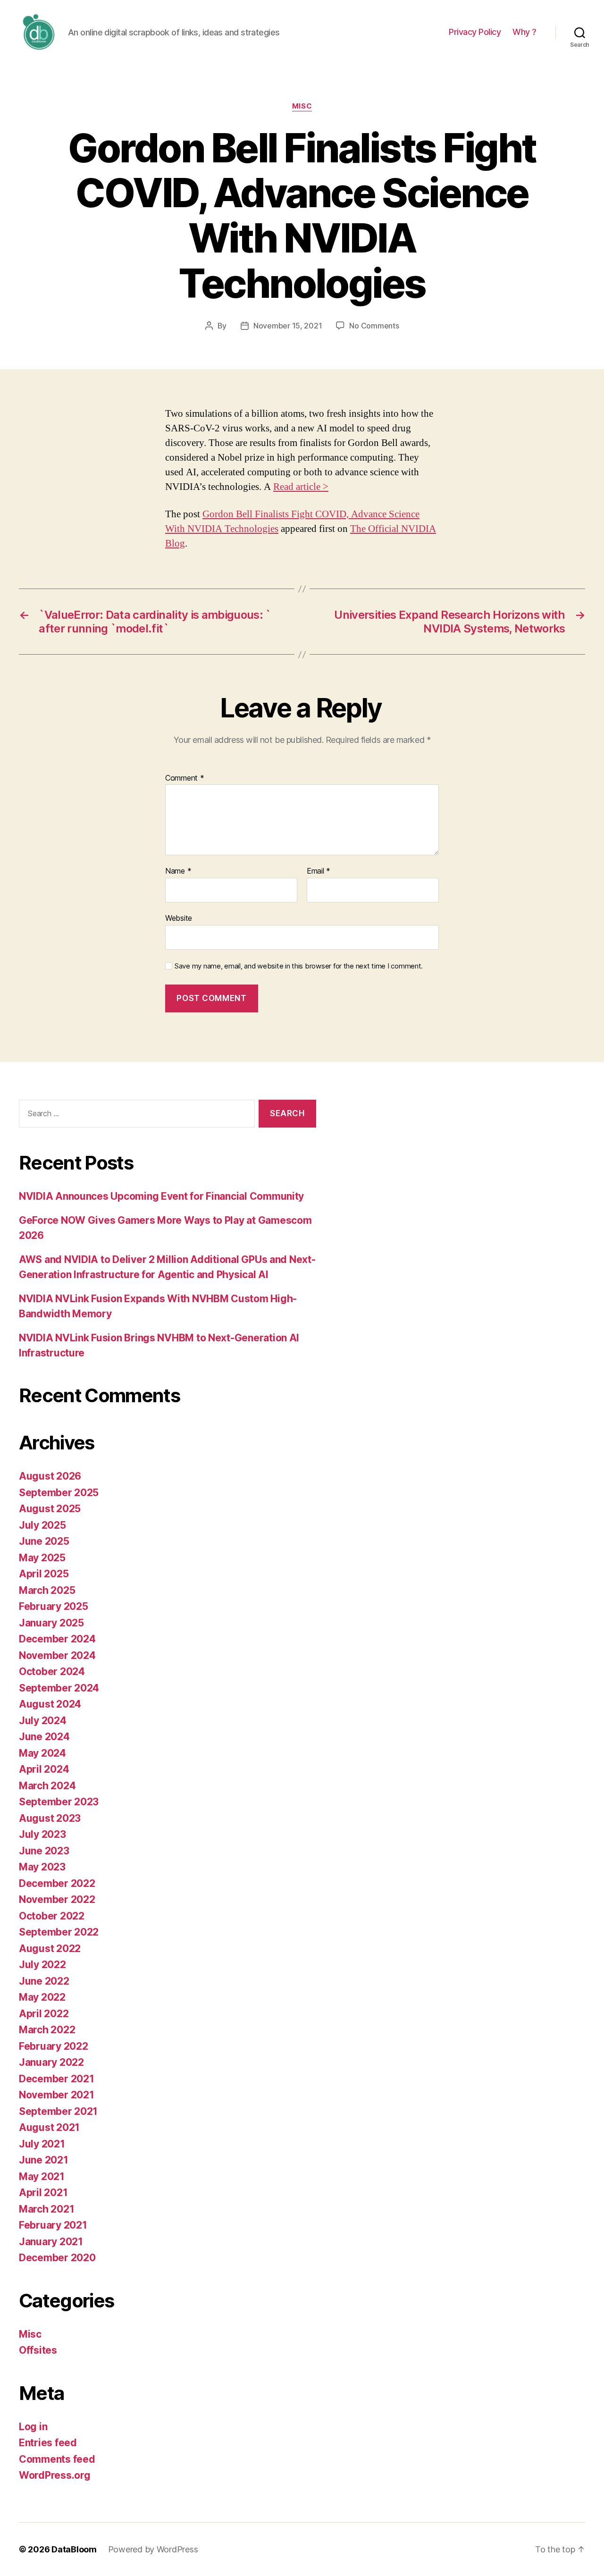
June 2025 (44, 1541)
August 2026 (50, 1476)
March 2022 (47, 2030)
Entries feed (48, 2443)
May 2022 (42, 1997)
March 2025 (47, 1590)
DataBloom (74, 2549)
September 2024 (59, 1688)
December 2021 (57, 2079)
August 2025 (50, 1509)
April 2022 (44, 2014)
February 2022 (54, 2046)
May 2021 (42, 2176)
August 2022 (50, 1949)
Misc (302, 106)
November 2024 (57, 1655)
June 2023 (44, 1851)
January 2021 (51, 2242)
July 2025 (42, 1525)
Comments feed (57, 2459)
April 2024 (44, 1769)
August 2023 (50, 1818)
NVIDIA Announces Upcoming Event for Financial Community (161, 1196)
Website (179, 918)
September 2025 (59, 1493)
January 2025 (51, 1623)
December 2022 (57, 1883)
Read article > (301, 487)
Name (178, 871)
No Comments (374, 326)
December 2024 (57, 1639)
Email (319, 871)
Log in (33, 2427)
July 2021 (42, 2144)
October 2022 (52, 1916)
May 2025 (42, 1558)
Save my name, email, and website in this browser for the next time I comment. (299, 966)
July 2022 (42, 1965)
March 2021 (46, 2209)
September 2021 (58, 2111)
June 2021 (44, 2160)
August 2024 (50, 1704)
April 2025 (44, 1574)
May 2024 (42, 1753)
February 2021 (53, 2225)
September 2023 (59, 1802)
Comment (185, 778)
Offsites (38, 2350)
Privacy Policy (475, 32)
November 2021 (57, 2095)
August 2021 (49, 2127)
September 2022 (59, 1932)
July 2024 (43, 1721)
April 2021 (43, 2193)
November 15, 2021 (288, 326)
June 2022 (44, 1981)
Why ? (524, 32)
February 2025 (54, 1606)
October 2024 (52, 1671)
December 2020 (57, 2258)
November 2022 (57, 1899)
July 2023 (42, 1834)
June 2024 (44, 1737)
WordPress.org (55, 2475)
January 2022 (51, 2062)
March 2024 (47, 1786)
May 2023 (42, 1867)
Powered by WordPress (153, 2549)
